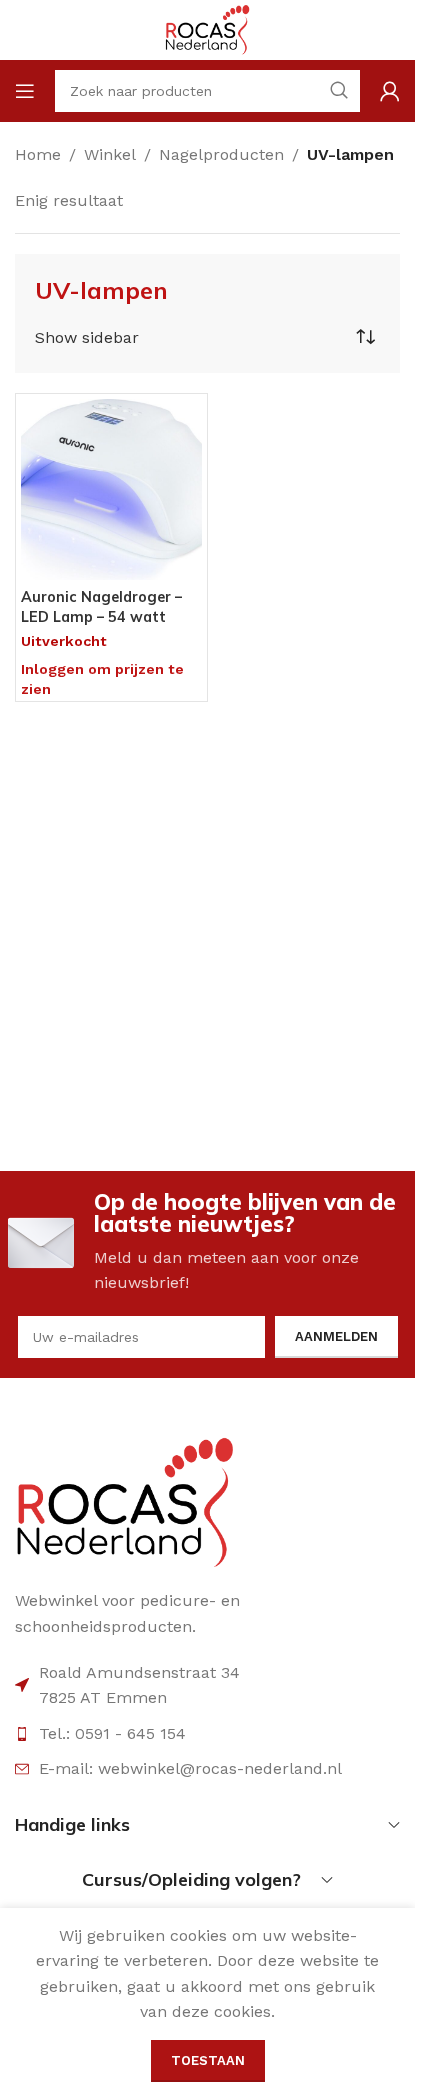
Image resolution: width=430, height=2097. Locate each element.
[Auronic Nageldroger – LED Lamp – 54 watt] (111, 489)
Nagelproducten (221, 154)
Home (38, 154)
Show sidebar (87, 338)
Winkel (110, 154)
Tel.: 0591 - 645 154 (112, 1733)
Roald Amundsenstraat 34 (139, 1672)
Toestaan (208, 2060)
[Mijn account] (390, 91)
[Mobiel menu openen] (25, 91)
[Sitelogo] (207, 28)
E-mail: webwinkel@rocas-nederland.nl (190, 1768)
